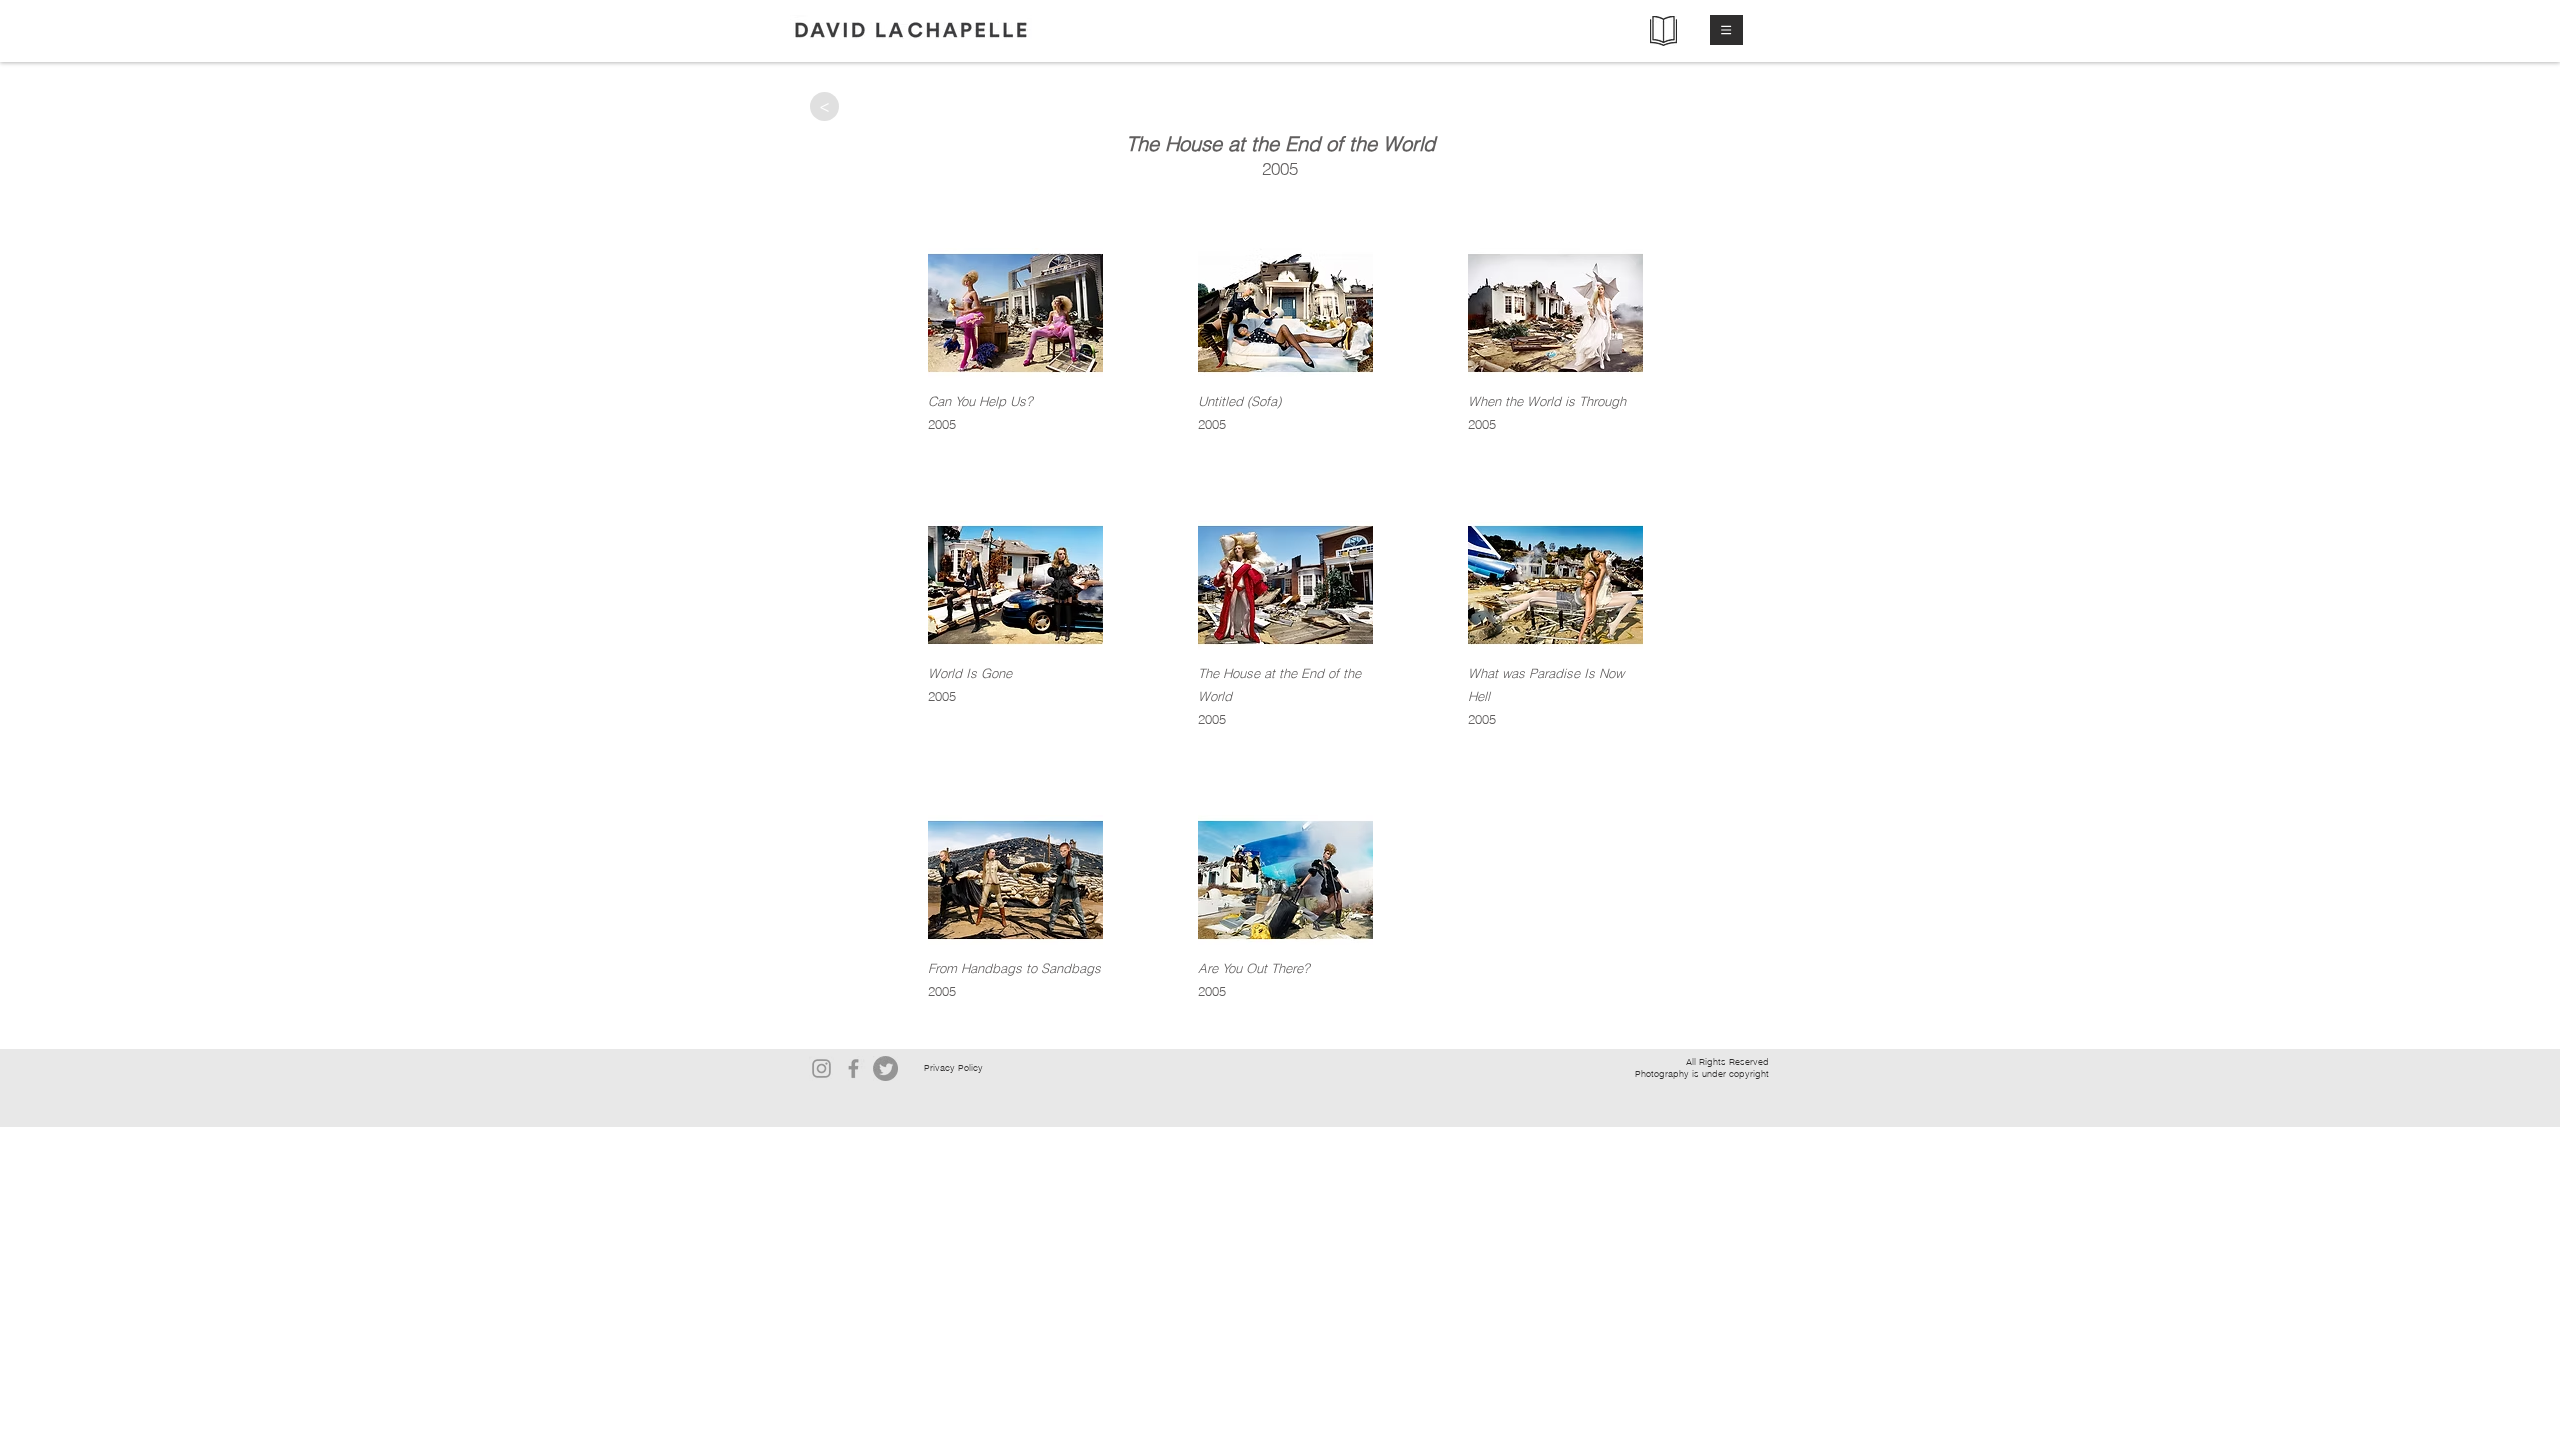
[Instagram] (821, 1068)
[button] (1726, 30)
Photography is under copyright (1702, 1073)
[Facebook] (853, 1068)
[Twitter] (885, 1068)
